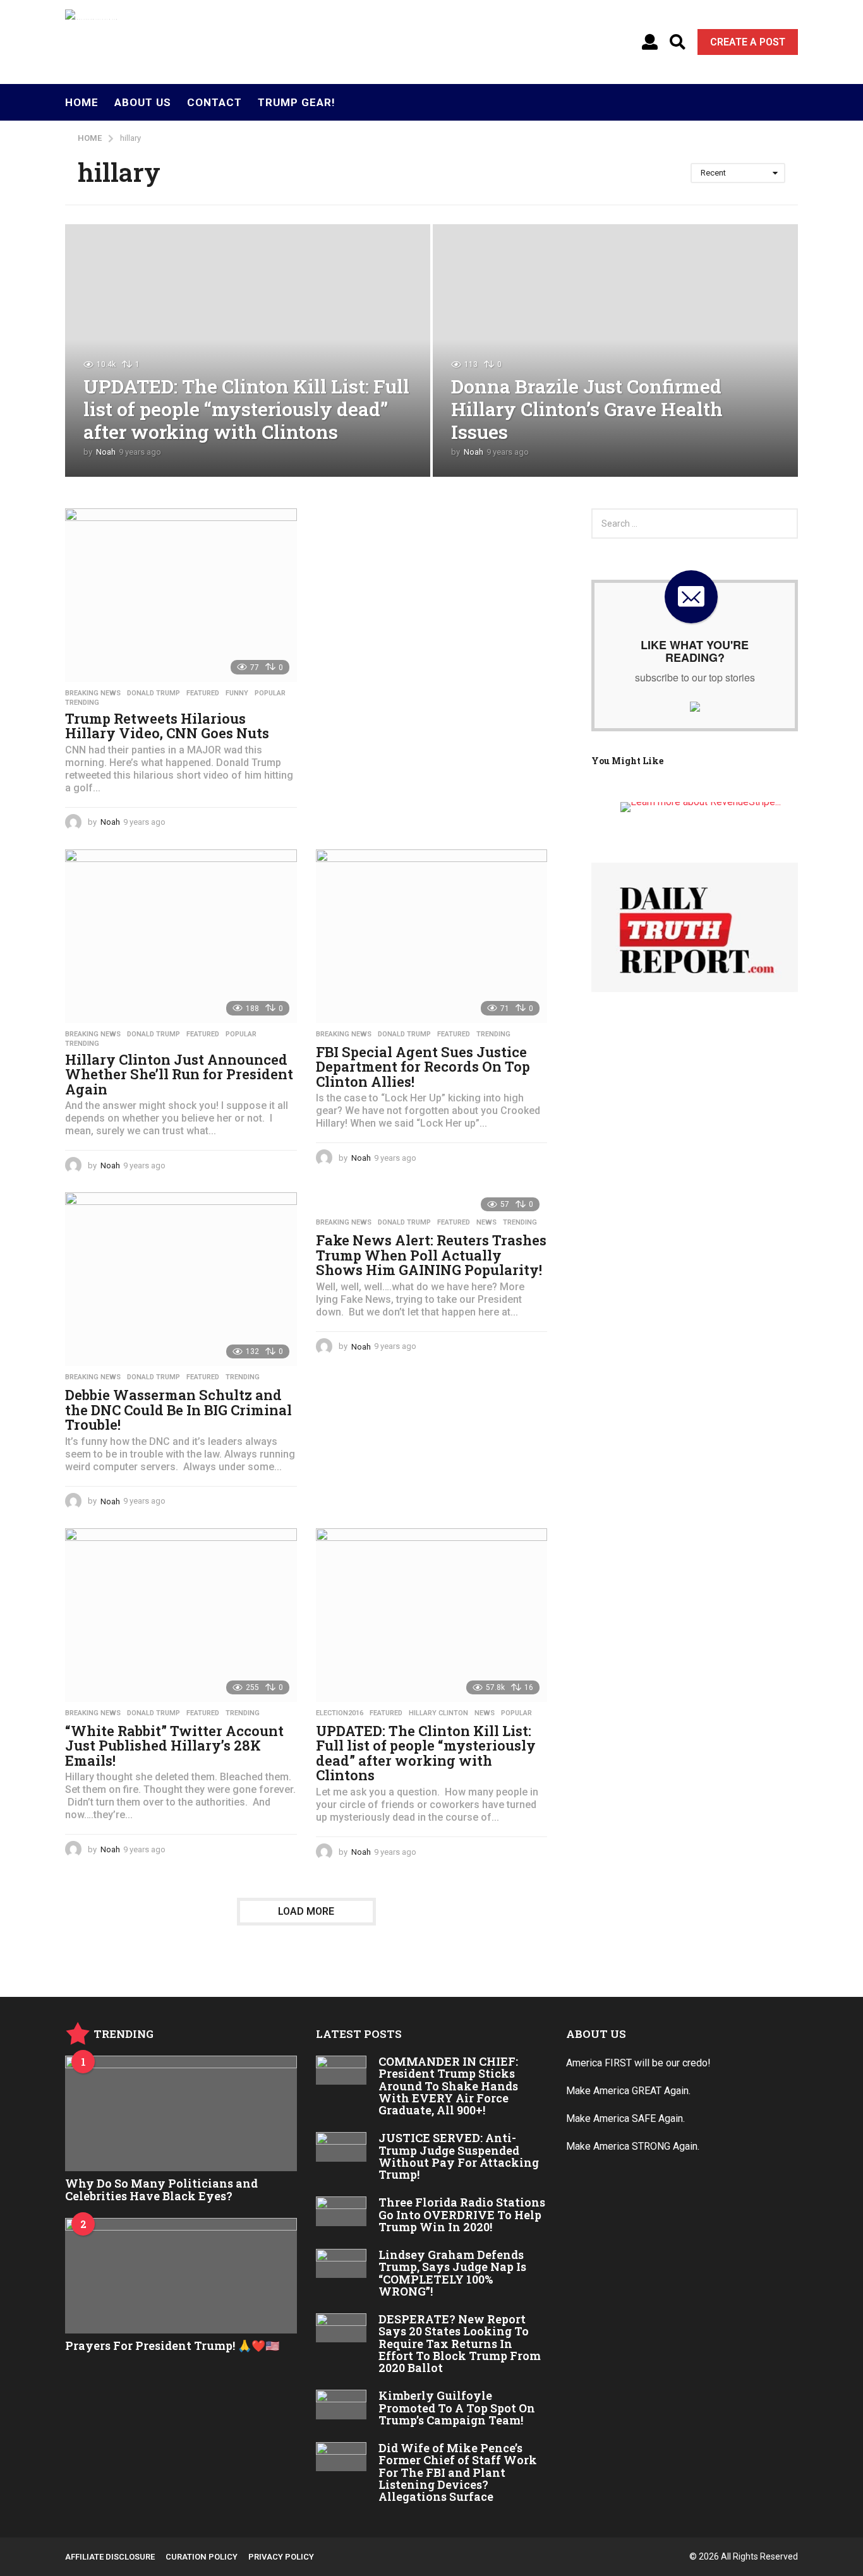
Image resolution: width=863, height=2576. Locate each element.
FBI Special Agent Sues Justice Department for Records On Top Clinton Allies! (423, 1067)
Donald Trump (154, 693)
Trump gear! (297, 102)
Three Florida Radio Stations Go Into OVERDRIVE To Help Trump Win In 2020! (462, 2214)
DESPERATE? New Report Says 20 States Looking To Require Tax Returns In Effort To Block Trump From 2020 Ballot (460, 2343)
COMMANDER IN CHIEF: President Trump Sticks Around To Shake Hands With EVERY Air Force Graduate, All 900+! (448, 2086)
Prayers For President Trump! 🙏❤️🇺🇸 (172, 2345)
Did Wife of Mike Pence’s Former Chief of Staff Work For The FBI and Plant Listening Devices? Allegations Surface (458, 2472)
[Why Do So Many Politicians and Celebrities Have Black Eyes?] (181, 2113)
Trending (82, 703)
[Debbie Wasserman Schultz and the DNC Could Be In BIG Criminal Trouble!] (181, 1279)
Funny (237, 693)
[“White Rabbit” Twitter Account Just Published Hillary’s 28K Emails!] (181, 1615)
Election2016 (340, 1713)
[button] (650, 42)
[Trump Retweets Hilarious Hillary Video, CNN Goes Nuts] (181, 595)
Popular (270, 693)
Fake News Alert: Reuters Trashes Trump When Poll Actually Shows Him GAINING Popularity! (431, 1255)
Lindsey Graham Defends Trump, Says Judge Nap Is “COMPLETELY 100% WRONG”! (452, 2273)
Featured (203, 693)
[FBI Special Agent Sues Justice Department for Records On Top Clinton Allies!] (432, 936)
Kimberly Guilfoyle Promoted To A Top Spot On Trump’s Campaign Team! (457, 2408)
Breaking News (93, 693)
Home (82, 102)
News (486, 1223)
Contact (214, 102)
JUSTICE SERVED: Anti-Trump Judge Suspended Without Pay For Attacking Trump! (459, 2156)
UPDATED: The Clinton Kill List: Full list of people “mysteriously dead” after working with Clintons (246, 409)
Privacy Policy (281, 2557)
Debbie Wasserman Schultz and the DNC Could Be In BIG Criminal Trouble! (178, 1410)
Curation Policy (202, 2557)
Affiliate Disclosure (110, 2557)
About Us (143, 102)
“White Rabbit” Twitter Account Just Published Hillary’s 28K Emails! (174, 1746)
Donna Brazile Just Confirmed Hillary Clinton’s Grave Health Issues (587, 409)
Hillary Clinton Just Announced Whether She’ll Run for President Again (179, 1074)
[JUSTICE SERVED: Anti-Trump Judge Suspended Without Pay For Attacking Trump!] (341, 2147)
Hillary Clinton (438, 1713)
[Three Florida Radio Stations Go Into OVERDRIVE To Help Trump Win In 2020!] (341, 2211)
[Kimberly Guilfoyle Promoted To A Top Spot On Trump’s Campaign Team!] (341, 2404)
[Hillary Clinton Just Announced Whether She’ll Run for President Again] (181, 936)
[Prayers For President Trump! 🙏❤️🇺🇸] (181, 2276)
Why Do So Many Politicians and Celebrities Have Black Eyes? (161, 2189)
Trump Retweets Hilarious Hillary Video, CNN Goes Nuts (167, 726)
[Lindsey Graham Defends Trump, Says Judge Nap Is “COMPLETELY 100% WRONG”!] (341, 2263)
